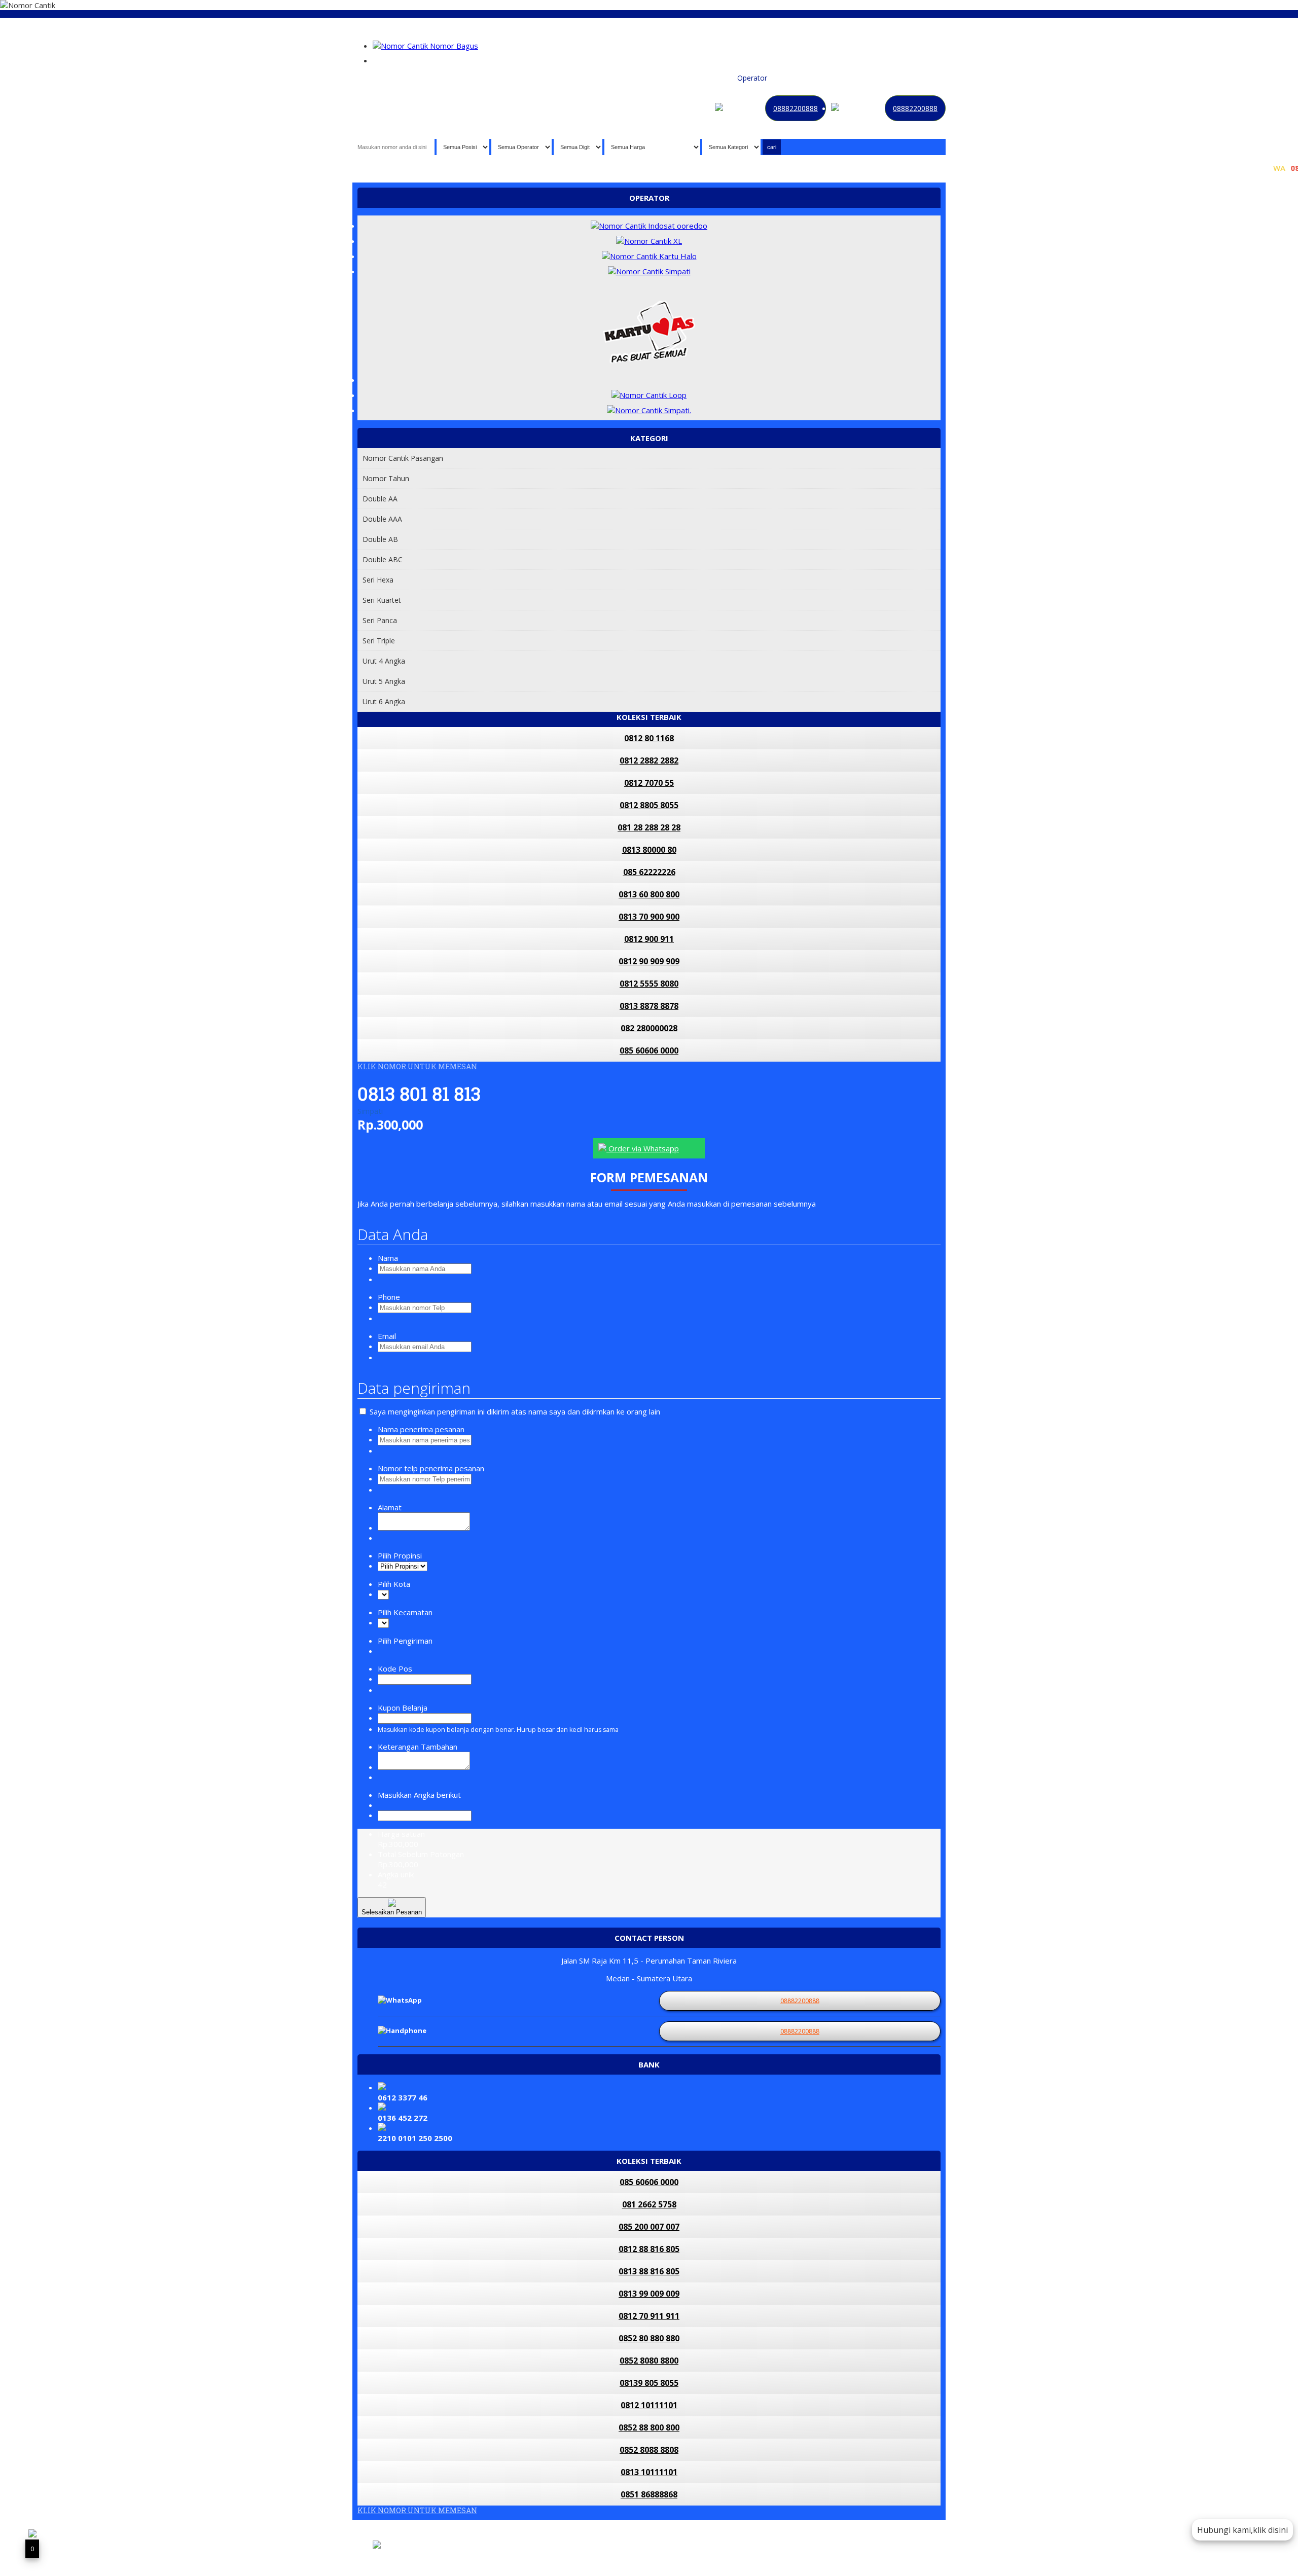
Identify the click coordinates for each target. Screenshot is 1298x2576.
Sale (900, 78)
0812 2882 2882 (649, 760)
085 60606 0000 (649, 1050)
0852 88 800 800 (649, 2427)
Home (639, 78)
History (876, 78)
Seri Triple (379, 641)
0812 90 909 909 (649, 961)
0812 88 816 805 (649, 2249)
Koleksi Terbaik (707, 78)
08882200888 (796, 108)
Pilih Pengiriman (405, 1641)
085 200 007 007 (649, 2227)
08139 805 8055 (649, 2383)
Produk (666, 78)
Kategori (786, 78)
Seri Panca (380, 620)
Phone (389, 1297)
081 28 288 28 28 (649, 827)
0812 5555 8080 (649, 984)
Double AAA (382, 519)
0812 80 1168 (649, 738)
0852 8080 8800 (649, 2361)
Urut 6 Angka (384, 701)
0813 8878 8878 (649, 1006)
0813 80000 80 (649, 850)
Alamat (390, 1507)
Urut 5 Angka (384, 681)
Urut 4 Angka (384, 661)
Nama (388, 1258)
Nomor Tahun (386, 478)
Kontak (817, 78)
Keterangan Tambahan (418, 1747)
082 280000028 (649, 1028)
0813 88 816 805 (649, 2271)
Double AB (380, 539)
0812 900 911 (649, 939)
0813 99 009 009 (649, 2294)
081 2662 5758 (649, 2204)
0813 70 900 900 (649, 917)
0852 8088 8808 (649, 2450)
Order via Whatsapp (643, 1148)
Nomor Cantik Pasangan (403, 458)
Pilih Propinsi (400, 1555)
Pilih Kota (394, 1584)
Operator (752, 78)
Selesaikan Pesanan (392, 1912)
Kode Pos (395, 1668)
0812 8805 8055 (649, 805)
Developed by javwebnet (525, 2552)
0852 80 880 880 (649, 2338)
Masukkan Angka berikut (419, 1795)
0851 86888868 (649, 2494)
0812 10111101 (649, 2405)
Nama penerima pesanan (421, 1429)
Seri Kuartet (382, 600)
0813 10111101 (649, 2472)
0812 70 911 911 (649, 2316)
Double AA (380, 499)
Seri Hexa (378, 580)
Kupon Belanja (403, 1708)
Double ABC (383, 559)
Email (387, 1336)
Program (926, 78)
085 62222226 (649, 872)
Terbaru (846, 78)
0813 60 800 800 (649, 894)
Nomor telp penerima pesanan (431, 1468)
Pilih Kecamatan (405, 1612)
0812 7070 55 (649, 783)
